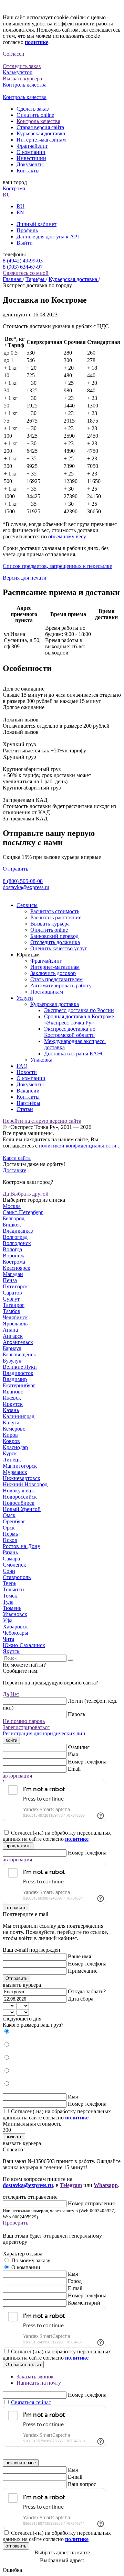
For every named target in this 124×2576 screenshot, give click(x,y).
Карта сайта (17, 1158)
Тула (8, 1602)
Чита (8, 1639)
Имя (73, 1754)
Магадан (13, 1274)
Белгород (14, 1218)
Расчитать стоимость (55, 911)
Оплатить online (35, 115)
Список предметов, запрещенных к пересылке (57, 566)
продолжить (18, 1846)
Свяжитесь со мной (26, 273)
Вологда (12, 1249)
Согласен (14, 54)
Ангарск (13, 1336)
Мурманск (15, 1472)
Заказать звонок (35, 2377)
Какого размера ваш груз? (33, 2025)
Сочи (9, 1571)
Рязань (10, 1552)
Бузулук (12, 1361)
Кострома (14, 188)
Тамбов (12, 1311)
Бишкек (12, 1225)
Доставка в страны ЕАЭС (74, 1054)
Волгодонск (17, 1243)
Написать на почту (39, 2383)
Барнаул (12, 1348)
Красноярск (17, 1268)
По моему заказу (31, 2260)
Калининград (19, 1416)
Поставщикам (47, 992)
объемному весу (67, 536)
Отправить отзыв (23, 2365)
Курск (10, 1453)
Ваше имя (79, 1956)
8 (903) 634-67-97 (23, 267)
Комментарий (84, 2303)
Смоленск (14, 1565)
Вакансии (28, 1091)
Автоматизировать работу (61, 985)
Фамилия (79, 1747)
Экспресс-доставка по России (79, 1010)
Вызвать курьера (50, 924)
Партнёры (28, 1103)
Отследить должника (55, 942)
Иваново (13, 1392)
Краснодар (15, 1447)
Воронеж (13, 1256)
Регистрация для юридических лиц (44, 1733)
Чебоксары (15, 1633)
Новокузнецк (18, 1491)
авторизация (17, 1776)
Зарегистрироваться (26, 1727)
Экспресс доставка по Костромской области (70, 1032)
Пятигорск (15, 1286)
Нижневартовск (22, 1478)
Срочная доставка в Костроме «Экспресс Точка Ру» (79, 1020)
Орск (9, 1528)
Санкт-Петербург (23, 1212)
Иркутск (13, 1404)
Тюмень (12, 1608)
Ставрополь (17, 1577)
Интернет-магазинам (41, 140)
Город (75, 2281)
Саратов (12, 1293)
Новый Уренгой (22, 1509)
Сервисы (27, 905)
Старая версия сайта (40, 127)
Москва (12, 1206)
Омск (9, 1515)
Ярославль (15, 1324)
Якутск (11, 1651)
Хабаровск (15, 1627)
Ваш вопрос (82, 2484)
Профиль (27, 230)
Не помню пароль (24, 1721)
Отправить (15, 869)
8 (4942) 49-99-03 (23, 261)
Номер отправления (91, 2203)
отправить (16, 1908)
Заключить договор (53, 973)
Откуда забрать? (87, 1991)
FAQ (22, 1066)
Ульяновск (15, 1614)
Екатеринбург (19, 1385)
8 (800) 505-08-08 (23, 881)
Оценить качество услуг (59, 948)
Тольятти (13, 1589)
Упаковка (41, 1060)
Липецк (12, 1460)
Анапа (10, 1330)
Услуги (25, 998)
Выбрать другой (29, 1194)
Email (74, 1769)
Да (6, 1194)
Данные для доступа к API (48, 237)
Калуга (11, 1423)
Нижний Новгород (25, 1484)
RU (7, 195)
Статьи (25, 1109)
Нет (15, 1694)
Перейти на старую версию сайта (42, 1121)
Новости (27, 1072)
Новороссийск (20, 1497)
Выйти (25, 243)
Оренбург (14, 1521)
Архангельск (18, 1342)
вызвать (14, 2137)
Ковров (11, 1441)
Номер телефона (87, 1762)
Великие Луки (20, 1367)
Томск (10, 1596)
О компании (31, 152)
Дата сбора (81, 1999)
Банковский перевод (54, 936)
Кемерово (14, 1429)
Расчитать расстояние (56, 917)
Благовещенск (19, 1354)
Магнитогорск (20, 1466)
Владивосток (18, 1373)
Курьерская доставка (41, 133)
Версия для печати (25, 578)
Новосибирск (19, 1503)
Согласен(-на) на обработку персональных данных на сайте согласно (57, 1836)
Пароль (76, 1714)
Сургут (11, 1299)
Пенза (10, 1280)
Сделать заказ (33, 109)
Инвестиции (31, 158)
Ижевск (12, 1398)
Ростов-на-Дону (22, 1546)
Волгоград (15, 1237)
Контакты (28, 171)
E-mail (75, 2288)
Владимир (15, 1379)
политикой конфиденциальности (78, 1146)
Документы (30, 164)
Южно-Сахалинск (24, 1645)
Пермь (10, 1534)
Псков (10, 1540)
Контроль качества (38, 121)
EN (20, 212)
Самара (11, 1559)
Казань (11, 1410)
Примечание (83, 1971)
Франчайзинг (32, 146)
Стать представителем (56, 979)
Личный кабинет (37, 224)
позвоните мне (21, 2463)
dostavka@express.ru (26, 887)
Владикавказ (18, 1231)
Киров (10, 1435)
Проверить (15, 2223)
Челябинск (15, 1317)
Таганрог (14, 1305)
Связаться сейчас (31, 2402)
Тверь (9, 1583)
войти (11, 1740)
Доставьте (14, 1170)
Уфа (8, 1620)
